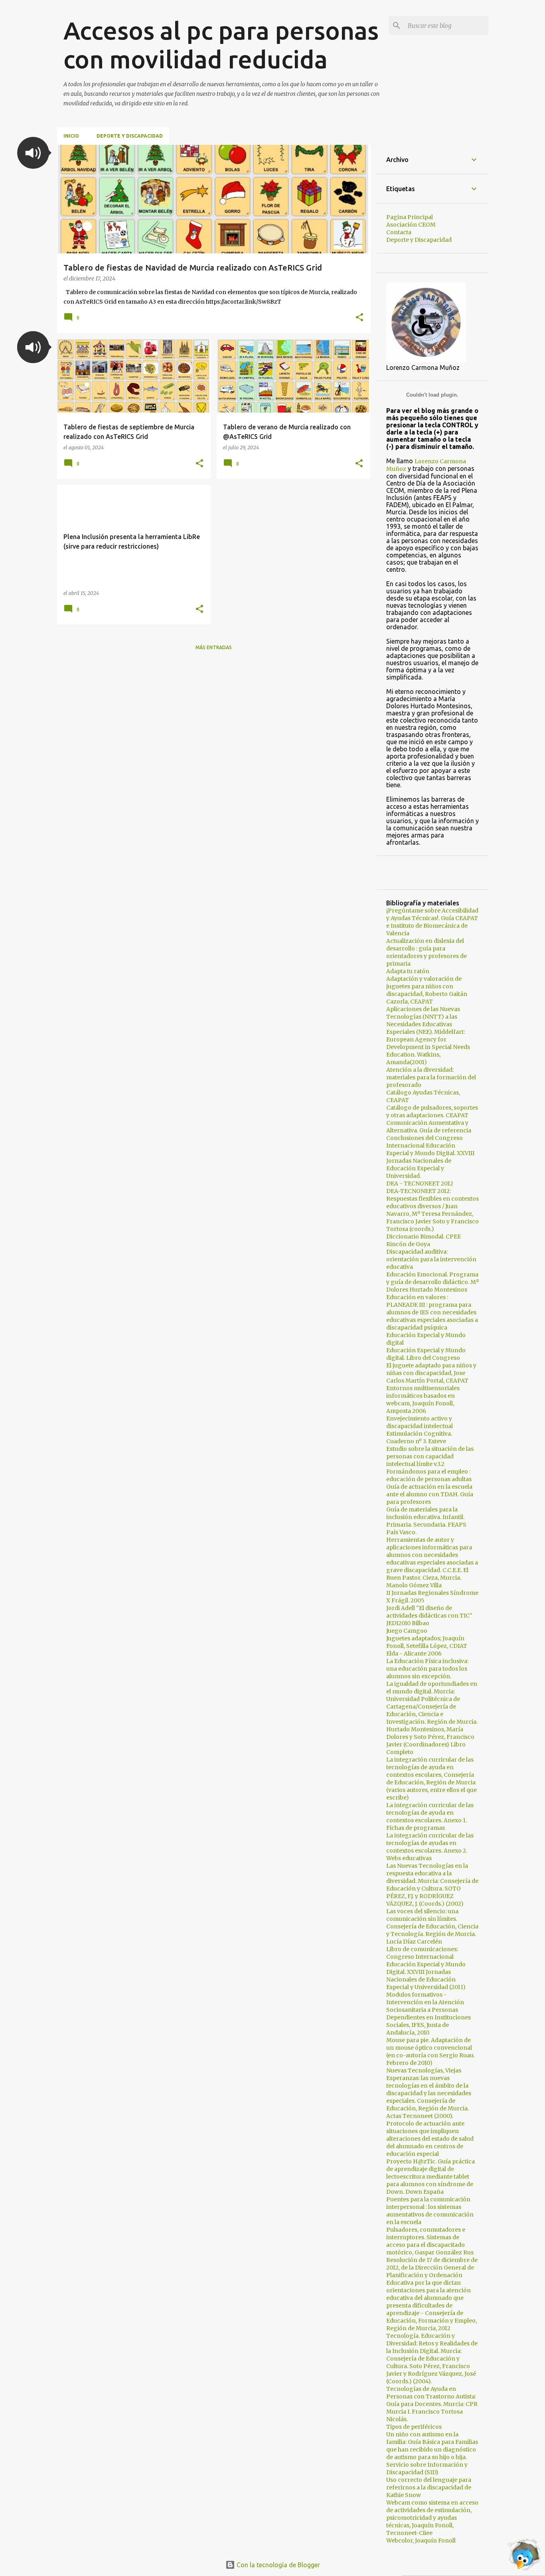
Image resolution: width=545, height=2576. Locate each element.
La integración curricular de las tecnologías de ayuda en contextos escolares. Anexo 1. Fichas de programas (430, 1816)
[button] (33, 153)
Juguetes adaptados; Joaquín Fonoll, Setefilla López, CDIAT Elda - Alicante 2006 (427, 1646)
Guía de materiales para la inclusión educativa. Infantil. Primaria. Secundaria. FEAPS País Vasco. (426, 1521)
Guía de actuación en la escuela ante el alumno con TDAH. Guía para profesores (430, 1494)
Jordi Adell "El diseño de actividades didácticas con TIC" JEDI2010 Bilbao (429, 1616)
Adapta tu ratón (408, 971)
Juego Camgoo (407, 1631)
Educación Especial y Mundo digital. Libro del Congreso (426, 1354)
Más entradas (214, 647)
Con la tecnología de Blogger (277, 2565)
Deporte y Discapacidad (130, 136)
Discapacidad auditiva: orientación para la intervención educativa (431, 1259)
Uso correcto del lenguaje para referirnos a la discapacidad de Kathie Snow (429, 2487)
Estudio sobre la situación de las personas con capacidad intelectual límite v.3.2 (430, 1456)
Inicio (71, 136)
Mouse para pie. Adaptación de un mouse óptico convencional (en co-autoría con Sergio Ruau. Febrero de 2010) (430, 2052)
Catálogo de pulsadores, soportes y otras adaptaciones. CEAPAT (432, 1111)
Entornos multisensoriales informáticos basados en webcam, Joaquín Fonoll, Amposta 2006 (423, 1400)
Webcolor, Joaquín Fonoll (421, 2540)
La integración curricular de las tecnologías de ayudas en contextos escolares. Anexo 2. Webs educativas (430, 1847)
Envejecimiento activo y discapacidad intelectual (420, 1422)
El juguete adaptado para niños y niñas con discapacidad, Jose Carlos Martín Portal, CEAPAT (431, 1373)
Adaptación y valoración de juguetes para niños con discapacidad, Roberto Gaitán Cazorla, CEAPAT (427, 990)
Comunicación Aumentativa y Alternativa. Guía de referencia (429, 1127)
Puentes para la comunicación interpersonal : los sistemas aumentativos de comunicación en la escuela (430, 2211)
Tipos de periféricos (414, 2427)
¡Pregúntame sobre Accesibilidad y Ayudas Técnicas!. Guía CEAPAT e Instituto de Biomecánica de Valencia (432, 922)
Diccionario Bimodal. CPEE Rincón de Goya (424, 1240)
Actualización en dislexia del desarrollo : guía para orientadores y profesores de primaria (427, 952)
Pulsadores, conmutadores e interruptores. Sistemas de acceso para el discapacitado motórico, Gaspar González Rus (430, 2241)
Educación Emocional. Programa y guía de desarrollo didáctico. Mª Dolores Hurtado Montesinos (432, 1282)
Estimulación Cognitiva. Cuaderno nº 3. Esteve (419, 1437)
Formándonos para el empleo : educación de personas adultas (429, 1475)
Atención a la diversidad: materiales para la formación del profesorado (431, 1077)
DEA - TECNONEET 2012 (420, 1183)
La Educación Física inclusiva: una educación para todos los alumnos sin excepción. (427, 1669)
